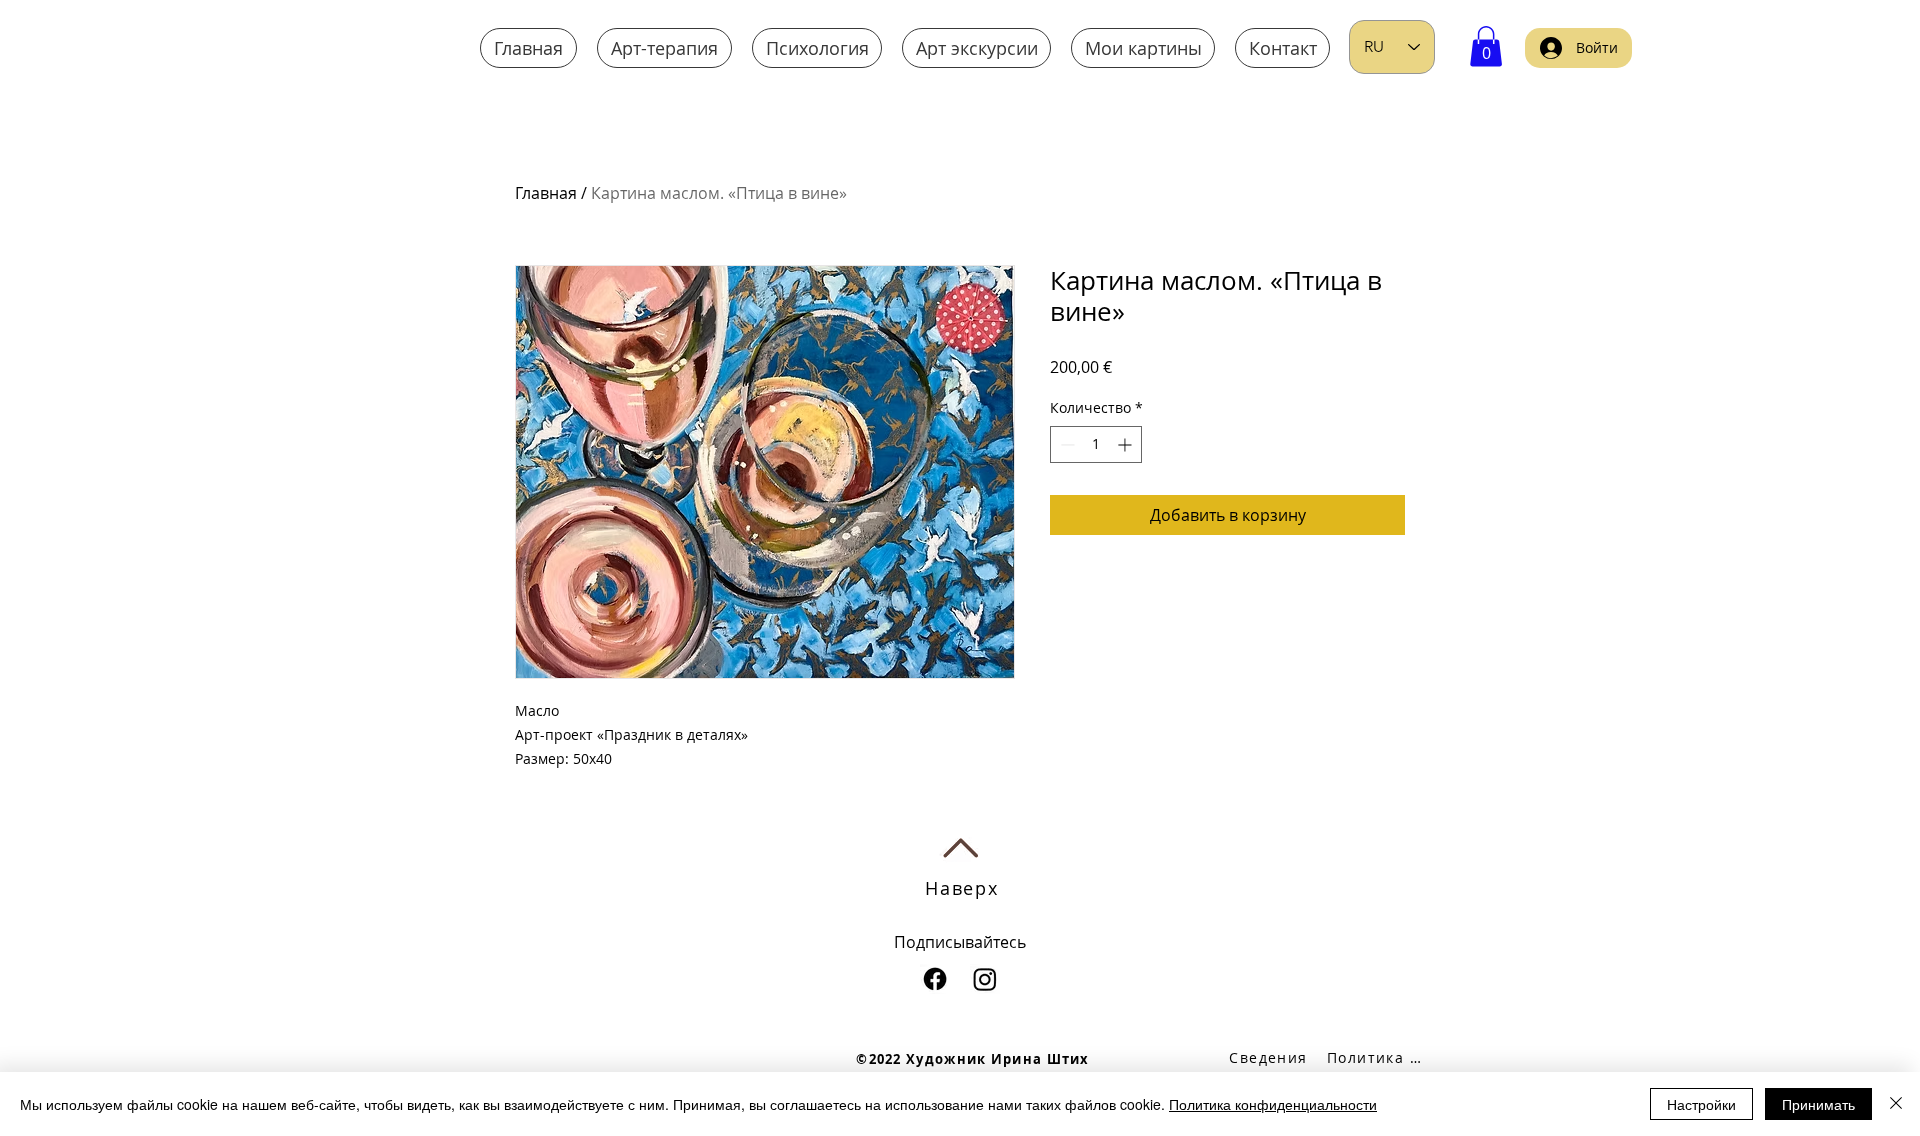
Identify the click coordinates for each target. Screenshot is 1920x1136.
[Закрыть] (1896, 1104)
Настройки (1701, 1104)
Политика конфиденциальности (1273, 1104)
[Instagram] (985, 979)
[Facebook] (935, 979)
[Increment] (1126, 444)
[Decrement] (1065, 444)
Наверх (962, 888)
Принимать (1818, 1104)
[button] (1486, 46)
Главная (546, 193)
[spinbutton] (1096, 444)
